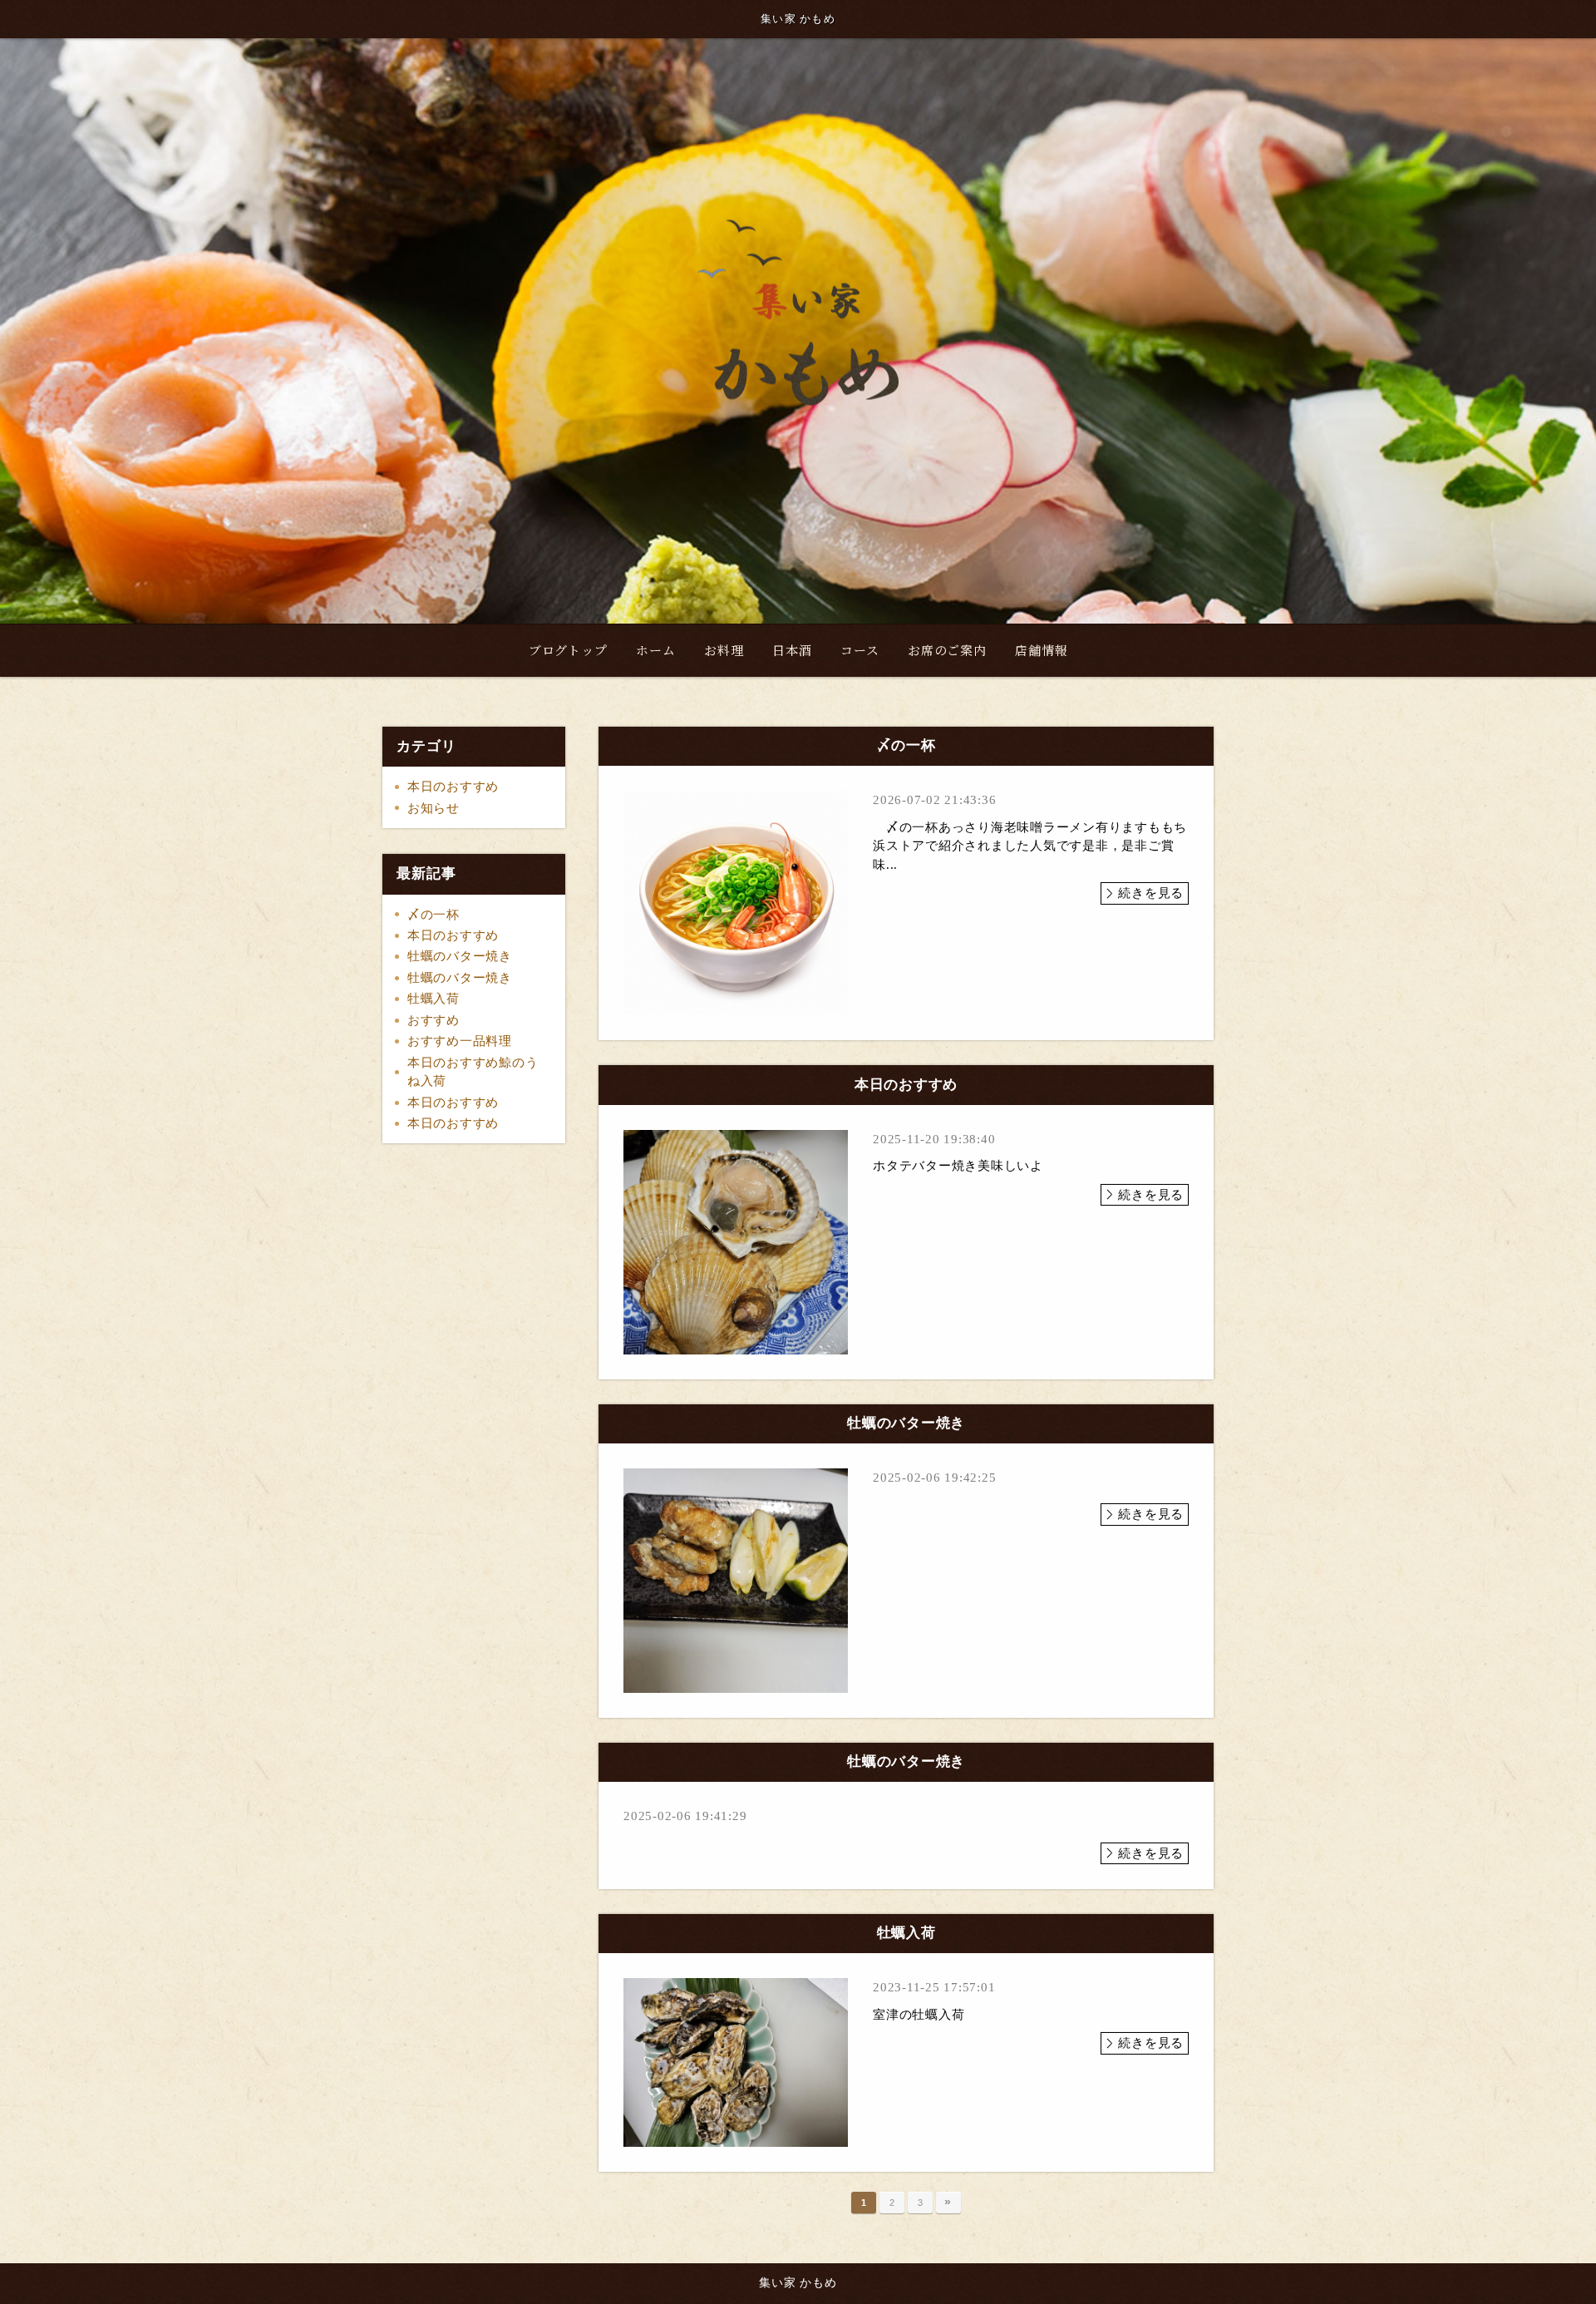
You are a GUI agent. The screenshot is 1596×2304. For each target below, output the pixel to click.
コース (860, 650)
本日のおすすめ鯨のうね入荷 (473, 1072)
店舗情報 (1041, 650)
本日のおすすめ (453, 787)
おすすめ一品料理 (460, 1041)
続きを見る (1151, 893)
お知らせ (433, 808)
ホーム (655, 650)
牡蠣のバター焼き (460, 956)
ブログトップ (568, 650)
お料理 (724, 650)
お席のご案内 (947, 650)
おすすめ (433, 1020)
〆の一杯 (433, 915)
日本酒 (792, 650)
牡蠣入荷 (433, 999)
